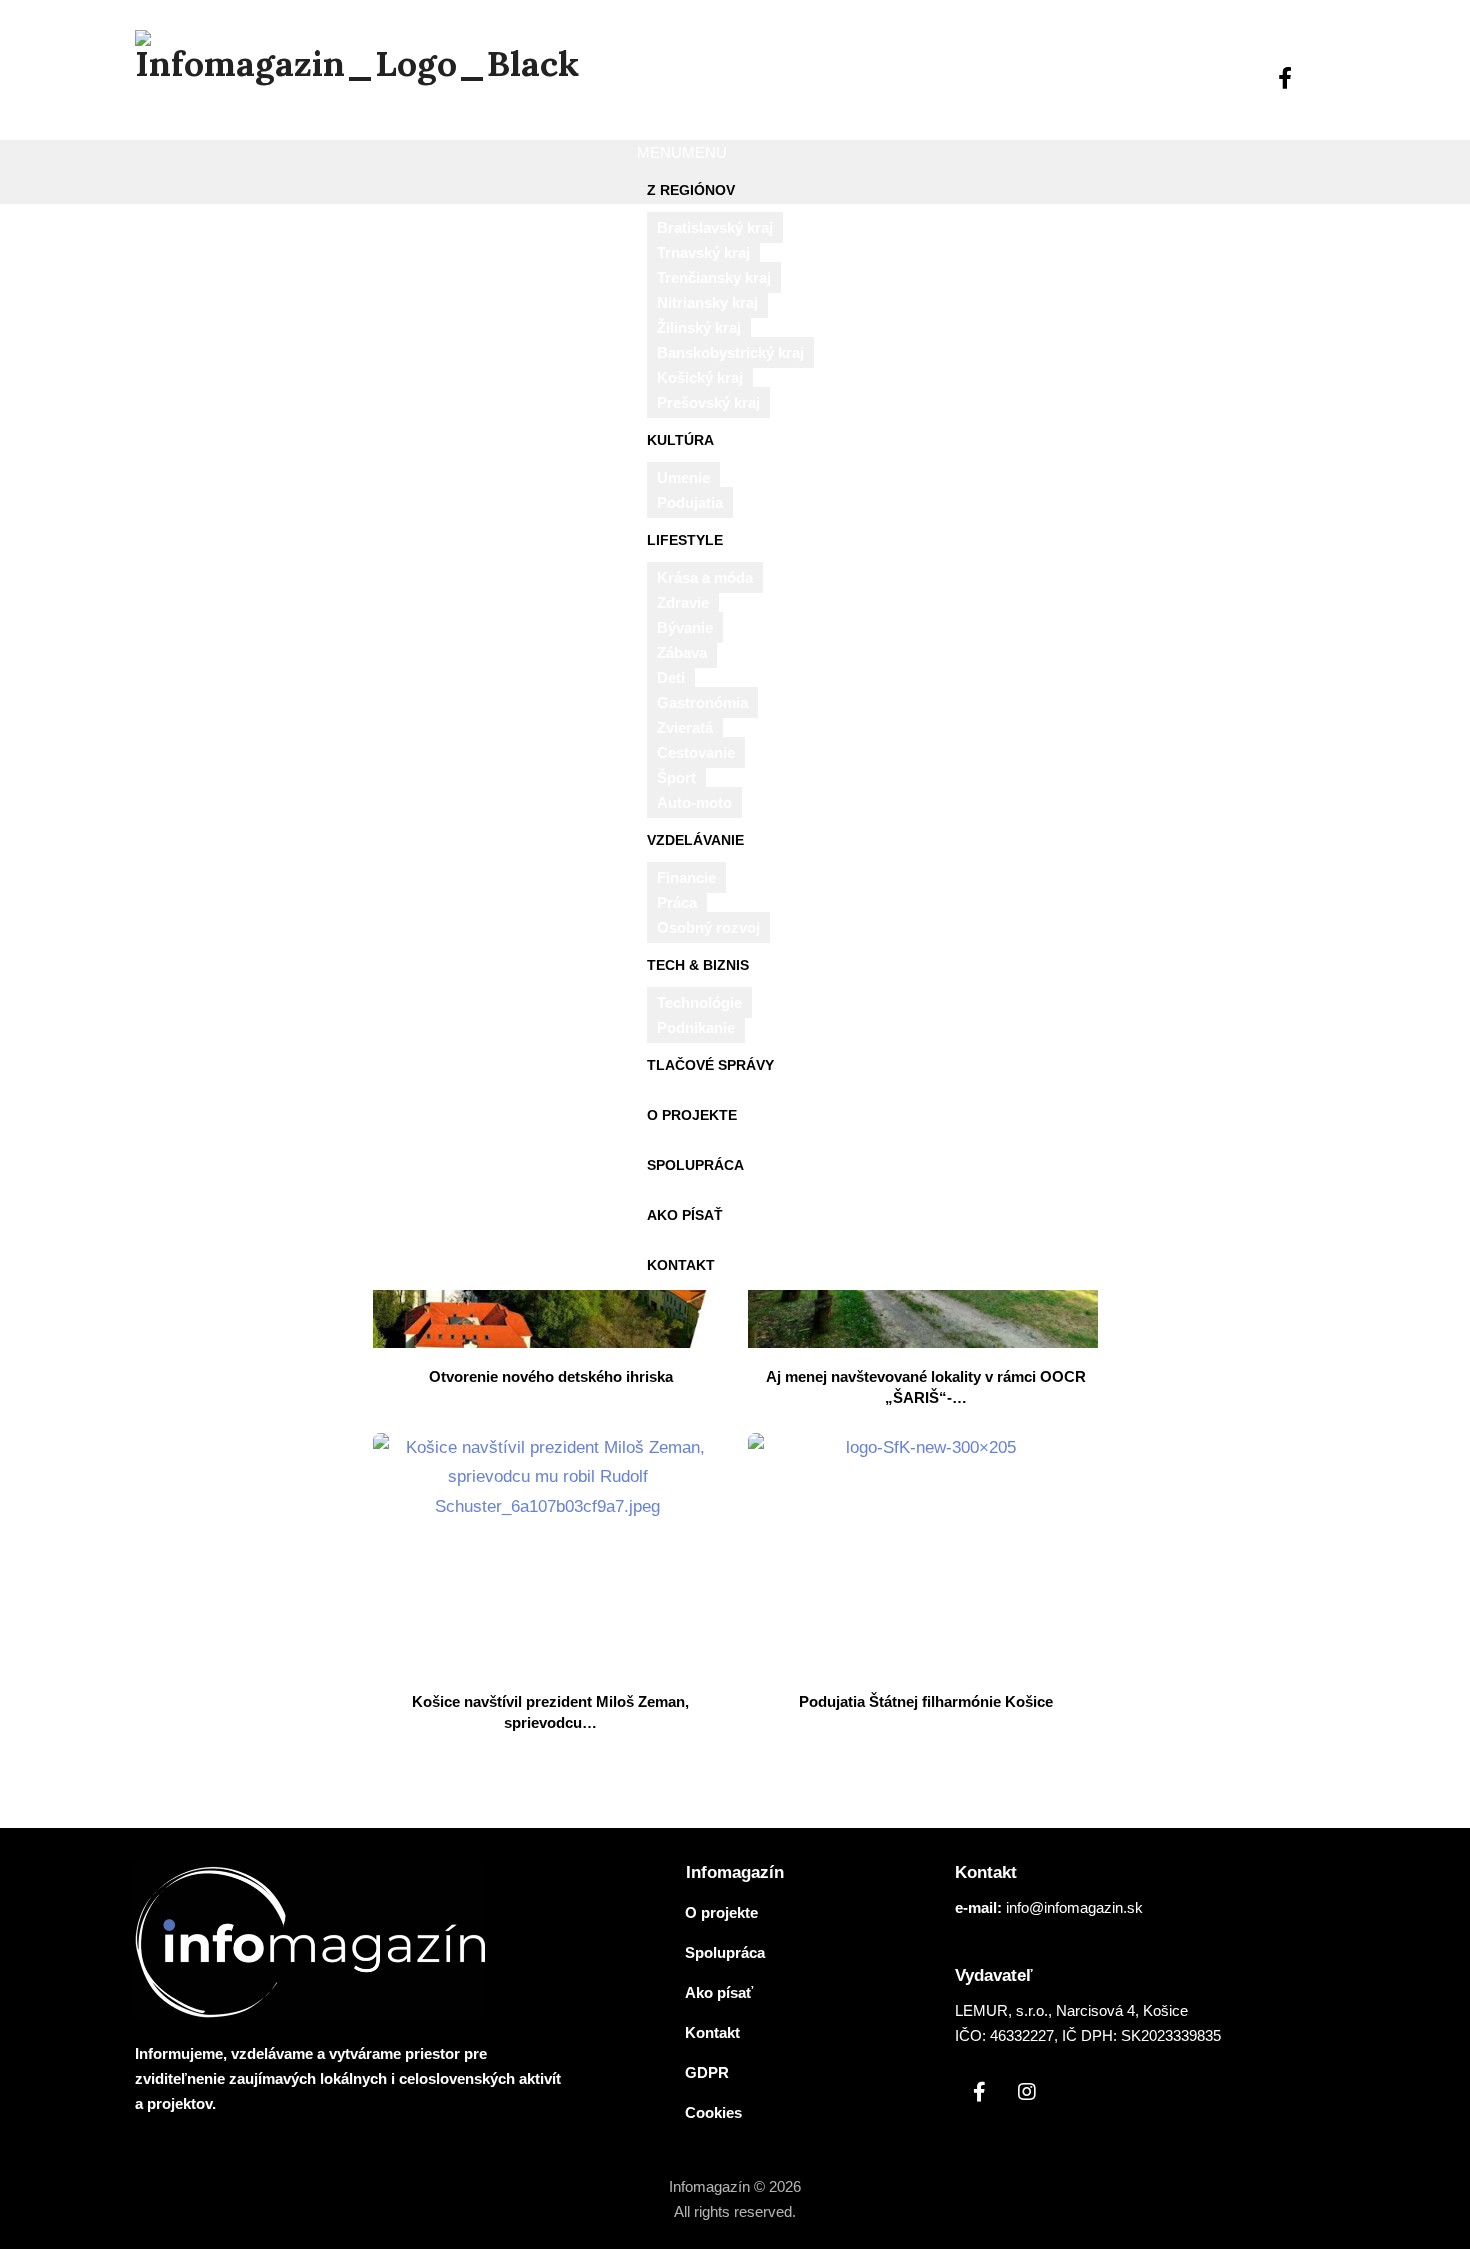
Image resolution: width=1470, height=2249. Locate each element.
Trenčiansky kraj (714, 277)
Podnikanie (696, 1027)
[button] (682, 152)
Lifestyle (685, 540)
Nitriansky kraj (707, 302)
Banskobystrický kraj (730, 352)
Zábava (682, 652)
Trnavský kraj (703, 252)
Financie (686, 877)
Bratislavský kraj (715, 227)
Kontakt (681, 1265)
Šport (676, 777)
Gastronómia (702, 702)
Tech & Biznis (698, 965)
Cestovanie (696, 752)
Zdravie (683, 602)
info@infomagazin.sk (1074, 1907)
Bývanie (685, 627)
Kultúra (680, 440)
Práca (677, 902)
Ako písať (685, 1215)
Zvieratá (685, 727)
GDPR (707, 2072)
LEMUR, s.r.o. (1001, 2010)
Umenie (683, 477)
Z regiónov (691, 190)
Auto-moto (694, 802)
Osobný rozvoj (708, 927)
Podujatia (690, 502)
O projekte (692, 1115)
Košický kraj (700, 377)
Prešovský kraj (708, 402)
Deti (671, 677)
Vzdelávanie (695, 840)
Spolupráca (695, 1165)
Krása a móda (705, 577)
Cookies (713, 2112)
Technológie (699, 1002)
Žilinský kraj (699, 327)
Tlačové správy (710, 1065)
